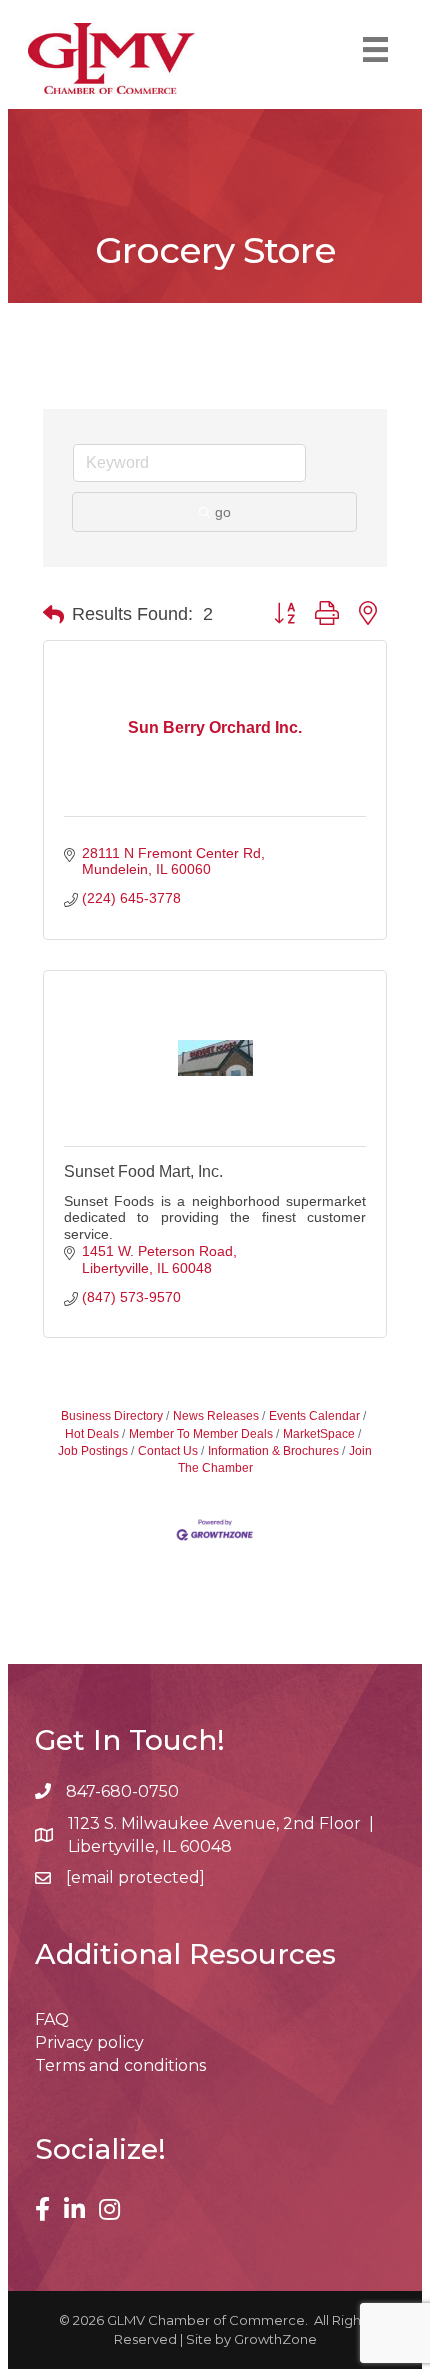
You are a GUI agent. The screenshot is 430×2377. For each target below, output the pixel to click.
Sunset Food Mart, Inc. (143, 1171)
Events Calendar (314, 1416)
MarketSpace (319, 1434)
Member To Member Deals (201, 1434)
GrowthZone (275, 2339)
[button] (53, 615)
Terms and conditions (120, 2065)
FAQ (52, 2019)
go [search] (223, 512)
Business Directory (112, 1416)
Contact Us (168, 1451)
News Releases (216, 1416)
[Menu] (375, 49)
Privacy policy (89, 2042)
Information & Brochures (273, 1451)
